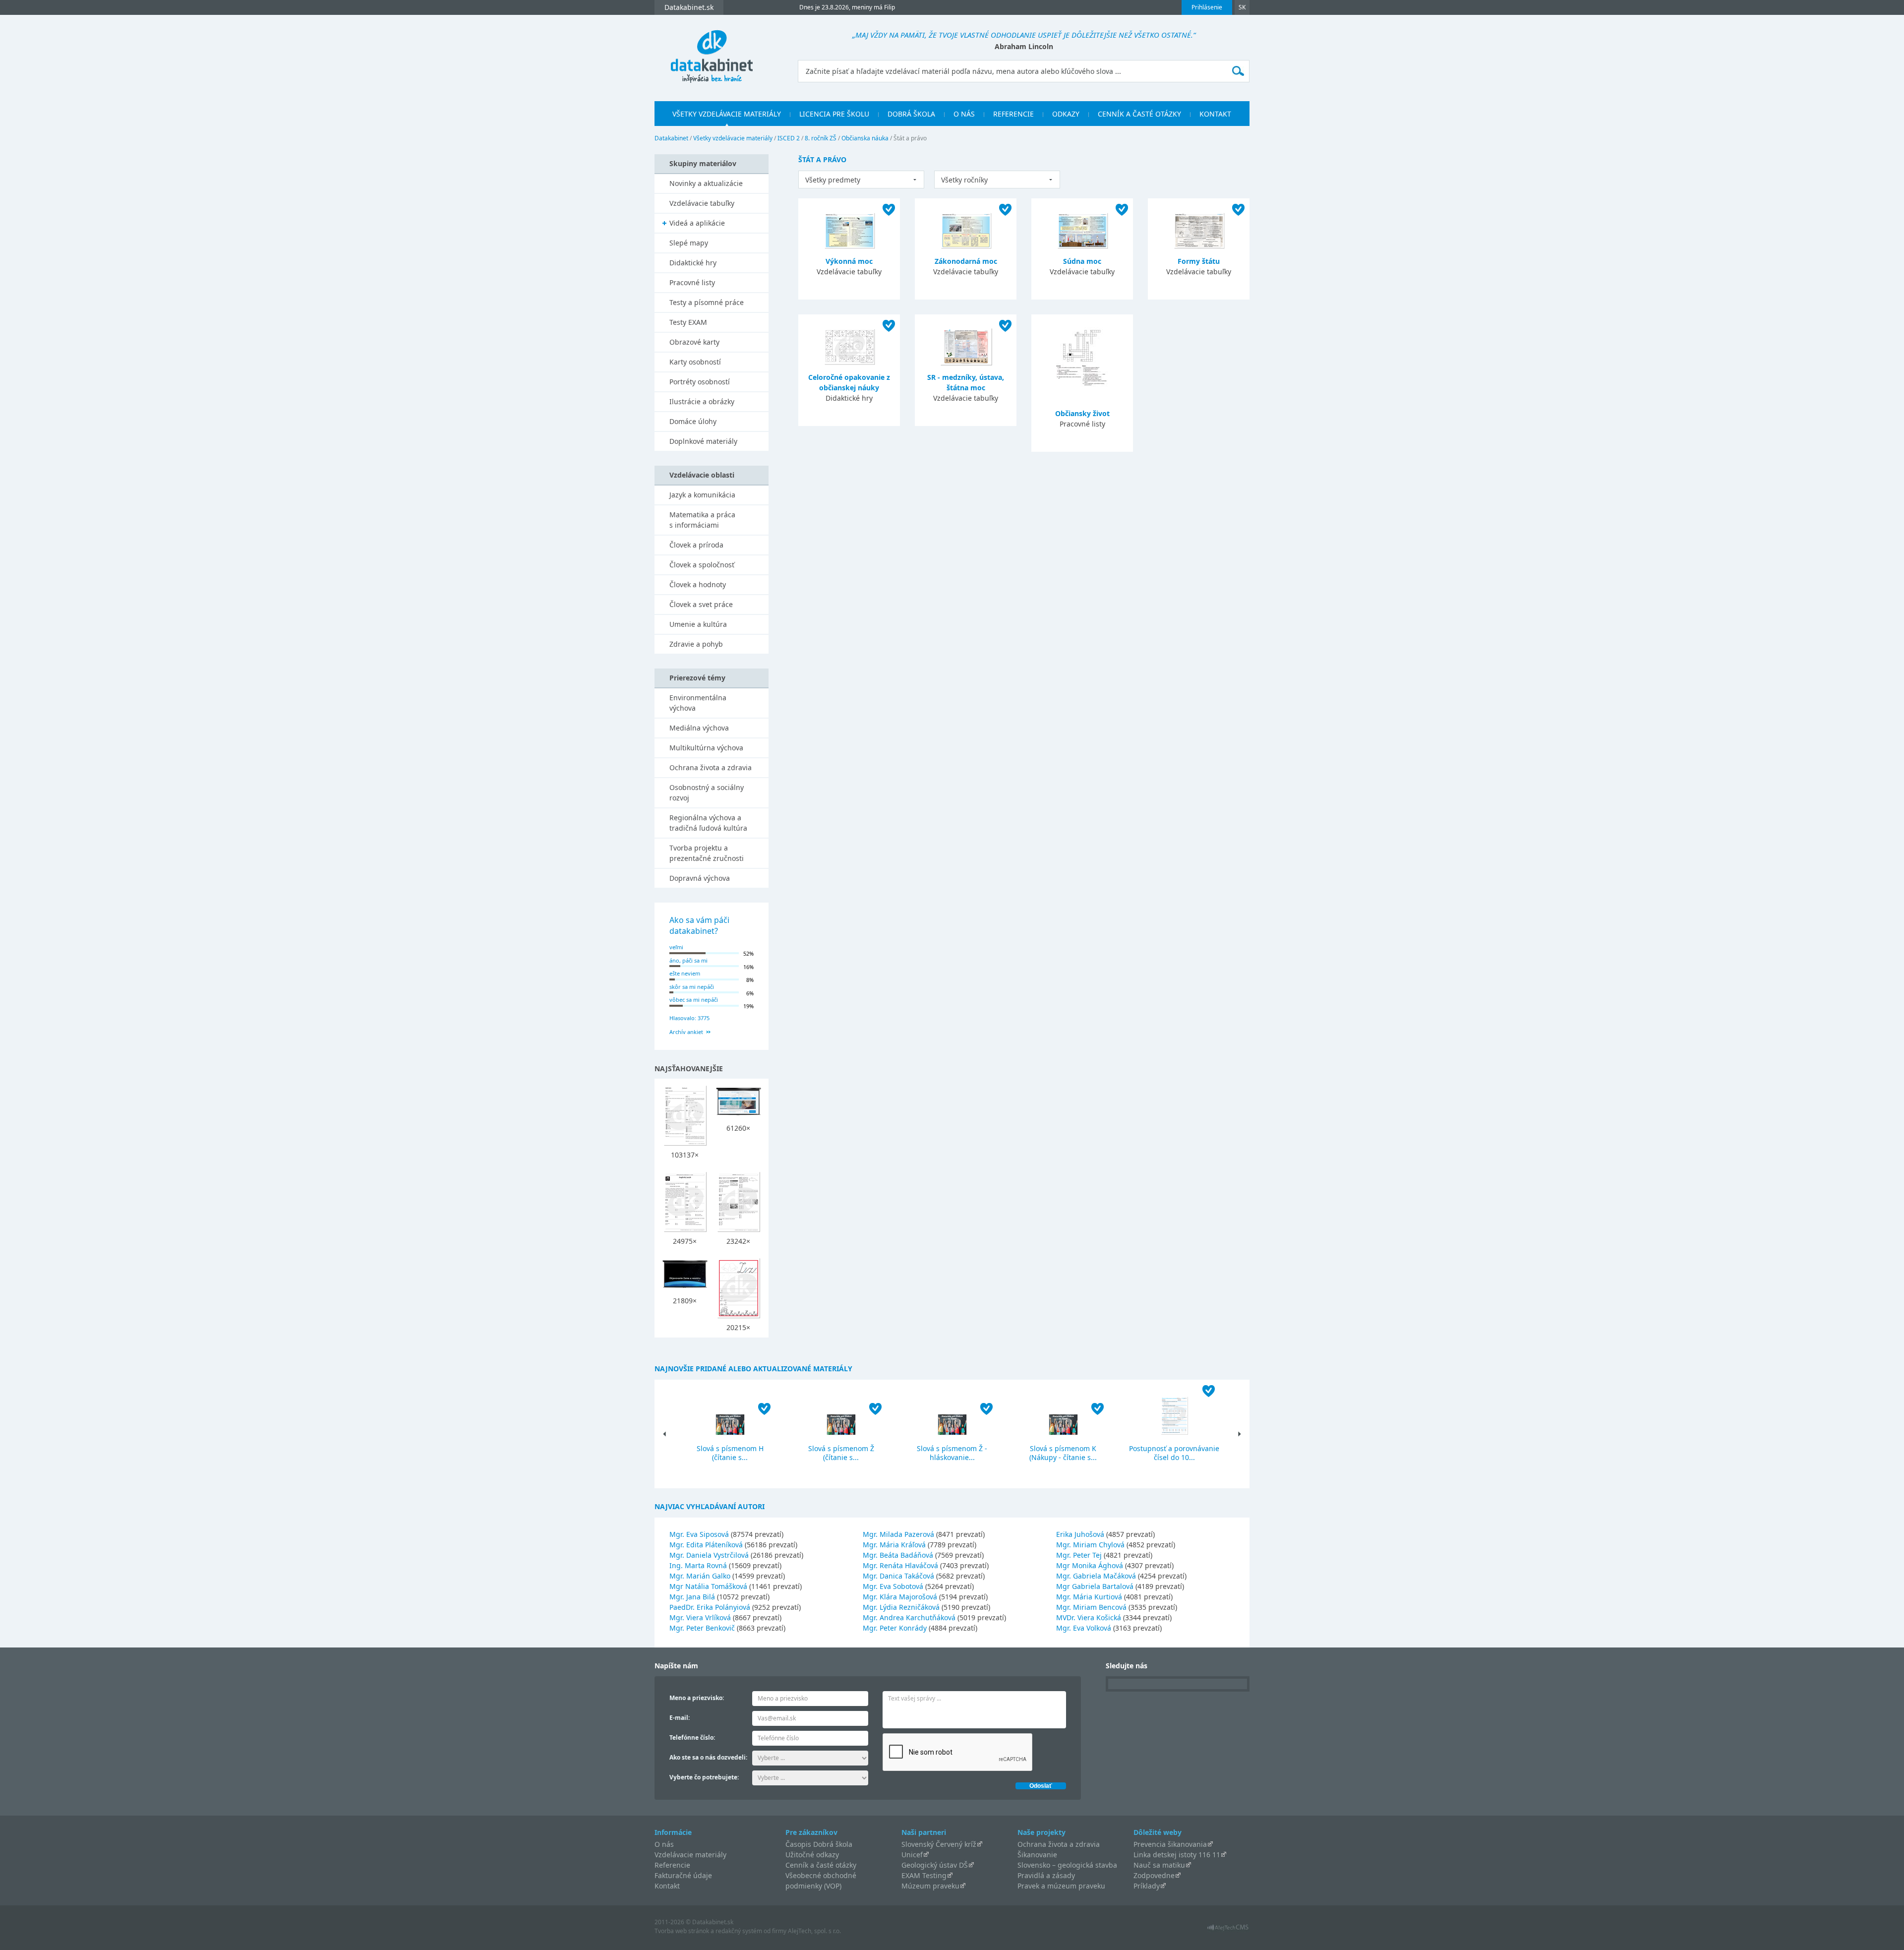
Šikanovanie (1037, 1855)
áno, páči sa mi (688, 960)
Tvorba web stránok (682, 1931)
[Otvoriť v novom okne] (1228, 1930)
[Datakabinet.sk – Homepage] (712, 51)
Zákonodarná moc (966, 261)
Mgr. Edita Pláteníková (706, 1545)
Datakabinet (671, 138)
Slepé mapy (689, 243)
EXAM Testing (924, 1875)
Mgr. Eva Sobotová (893, 1586)
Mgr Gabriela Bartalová (1095, 1586)
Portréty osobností (700, 382)
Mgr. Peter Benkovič (702, 1628)
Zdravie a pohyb (696, 644)
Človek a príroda (696, 545)
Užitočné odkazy (812, 1855)
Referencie (1013, 114)
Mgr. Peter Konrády (895, 1628)
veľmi (676, 947)
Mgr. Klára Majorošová (900, 1597)
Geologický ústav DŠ (935, 1865)
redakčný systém (739, 1931)
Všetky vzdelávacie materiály (727, 114)
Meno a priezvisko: (697, 1698)
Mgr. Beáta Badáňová (898, 1555)
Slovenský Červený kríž (939, 1844)
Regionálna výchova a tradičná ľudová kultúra (708, 823)
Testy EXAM (688, 322)
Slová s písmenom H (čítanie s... (730, 1453)
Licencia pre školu (834, 114)
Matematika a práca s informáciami (702, 520)
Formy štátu (1199, 261)
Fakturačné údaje (683, 1875)
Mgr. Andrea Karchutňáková (909, 1617)
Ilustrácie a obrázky (702, 401)
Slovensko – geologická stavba (1067, 1865)
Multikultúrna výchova (706, 748)
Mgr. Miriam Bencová (1091, 1607)
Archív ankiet (686, 1032)
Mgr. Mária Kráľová (894, 1545)
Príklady (1147, 1886)
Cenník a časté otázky (1139, 114)
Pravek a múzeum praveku (1061, 1886)
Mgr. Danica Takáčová (898, 1576)
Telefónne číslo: (692, 1737)
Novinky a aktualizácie (706, 183)
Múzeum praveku (930, 1886)
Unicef (912, 1855)
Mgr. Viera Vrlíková (700, 1617)
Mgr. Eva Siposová (699, 1534)
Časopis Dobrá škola (819, 1844)
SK (1242, 7)
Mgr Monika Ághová (1090, 1565)
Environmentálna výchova (698, 703)
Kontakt (1215, 114)
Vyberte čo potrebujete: (704, 1777)
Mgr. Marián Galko (700, 1576)
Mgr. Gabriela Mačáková (1096, 1576)
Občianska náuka (865, 138)
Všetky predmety (833, 180)
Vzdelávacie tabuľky (702, 203)
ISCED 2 (789, 138)
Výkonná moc (849, 261)
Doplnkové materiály (703, 441)
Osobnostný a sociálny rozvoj (707, 792)
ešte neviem (685, 973)
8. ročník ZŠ (821, 138)
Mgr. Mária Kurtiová (1089, 1597)
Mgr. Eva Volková (1084, 1628)
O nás (964, 114)
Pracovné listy (692, 282)
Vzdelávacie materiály (690, 1855)
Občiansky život (1082, 413)
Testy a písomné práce (707, 302)
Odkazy (1066, 114)
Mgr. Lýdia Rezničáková (901, 1607)
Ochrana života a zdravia (711, 767)
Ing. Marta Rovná (698, 1565)
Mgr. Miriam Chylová (1090, 1545)
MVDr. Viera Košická (1089, 1617)
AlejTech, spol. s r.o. (814, 1931)
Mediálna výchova (699, 728)
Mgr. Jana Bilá (692, 1597)
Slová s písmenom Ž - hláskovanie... (952, 1453)
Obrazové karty (694, 342)
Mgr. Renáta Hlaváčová (900, 1565)
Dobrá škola (911, 114)
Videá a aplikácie (697, 223)
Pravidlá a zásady (1046, 1875)
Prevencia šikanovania (1170, 1844)
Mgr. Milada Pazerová (898, 1534)
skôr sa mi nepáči (692, 987)
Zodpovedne (1154, 1875)
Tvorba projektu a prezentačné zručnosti (707, 853)
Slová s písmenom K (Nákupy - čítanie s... (1063, 1453)
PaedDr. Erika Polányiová (710, 1607)
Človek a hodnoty (698, 584)
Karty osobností (695, 362)
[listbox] (861, 180)
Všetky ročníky (964, 180)
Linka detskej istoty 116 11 (1177, 1855)
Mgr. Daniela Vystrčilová (709, 1555)
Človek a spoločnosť (702, 565)
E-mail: (680, 1718)
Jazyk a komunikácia (702, 495)
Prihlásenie (1207, 7)
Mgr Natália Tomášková (708, 1586)
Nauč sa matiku (1159, 1865)
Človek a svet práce (701, 604)
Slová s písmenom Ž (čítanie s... (841, 1453)
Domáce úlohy (693, 421)
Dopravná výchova (700, 878)
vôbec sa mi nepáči (694, 1000)
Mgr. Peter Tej (1079, 1555)
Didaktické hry (693, 263)
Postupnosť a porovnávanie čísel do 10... (1174, 1453)
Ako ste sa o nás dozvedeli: (708, 1757)
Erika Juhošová (1080, 1534)
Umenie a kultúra (698, 624)
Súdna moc (1082, 261)
